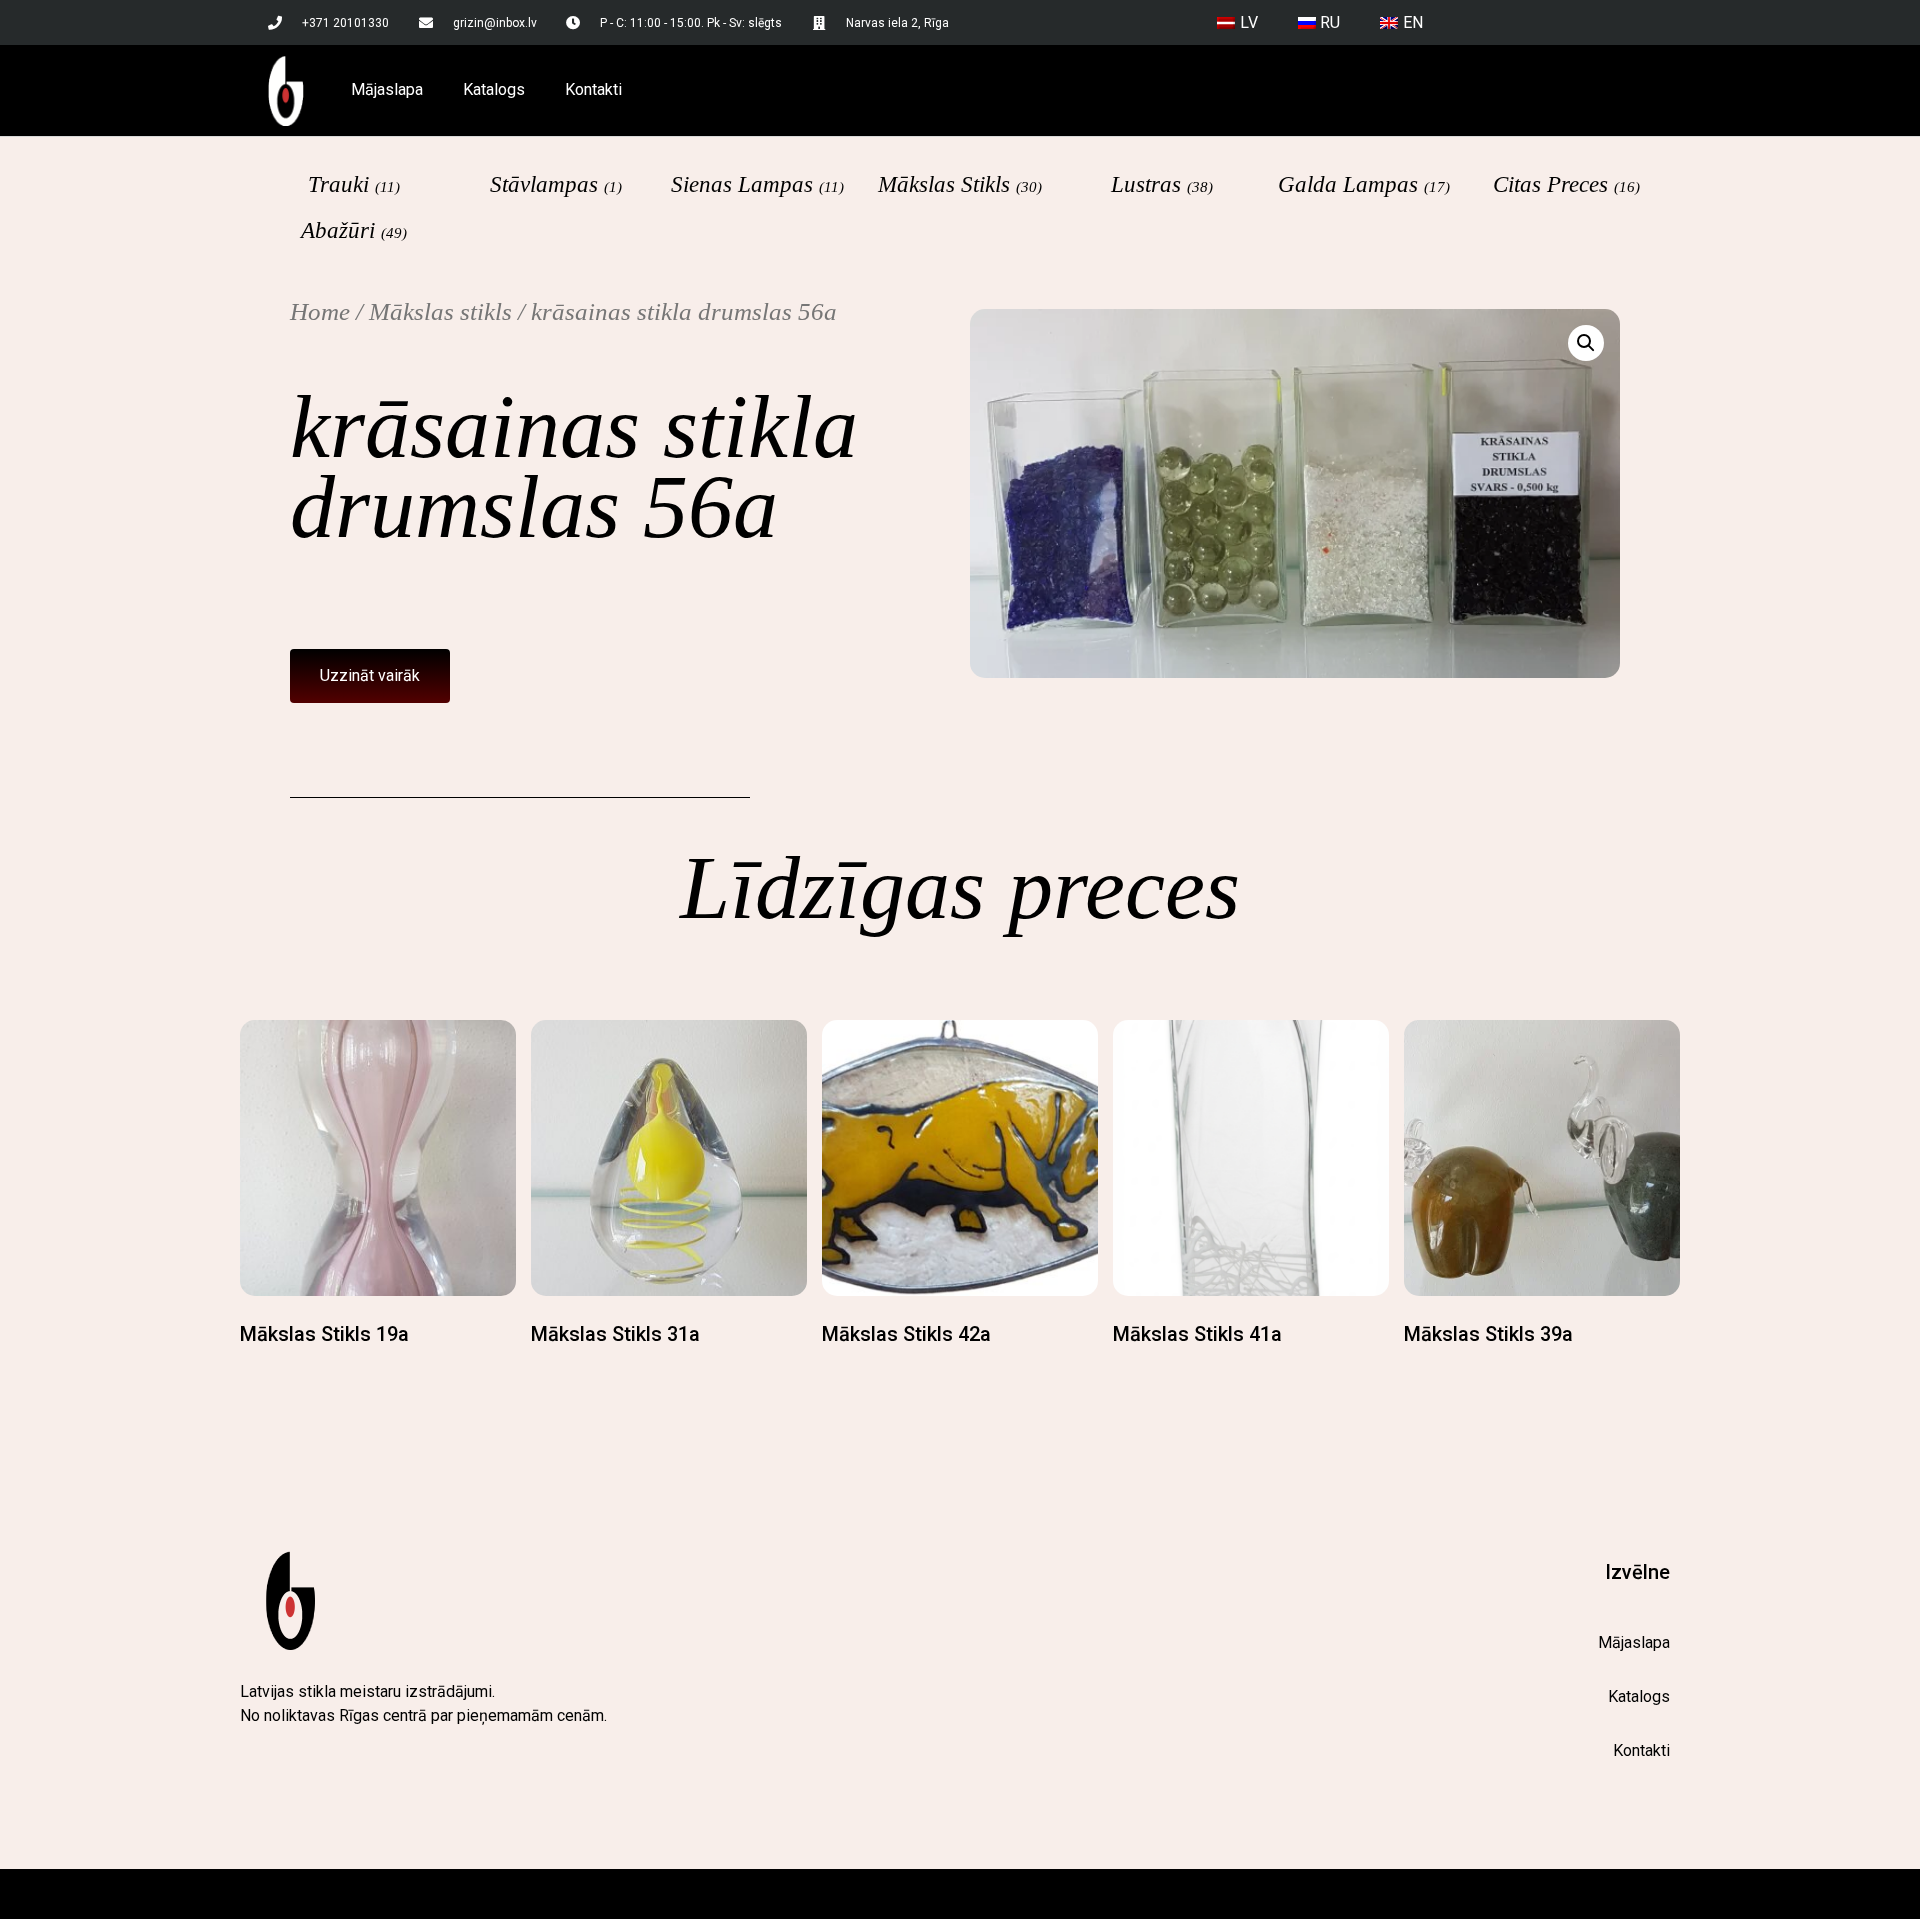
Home (320, 311)
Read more (282, 1374)
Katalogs (494, 89)
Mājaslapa (387, 89)
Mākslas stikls (440, 311)
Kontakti (593, 89)
